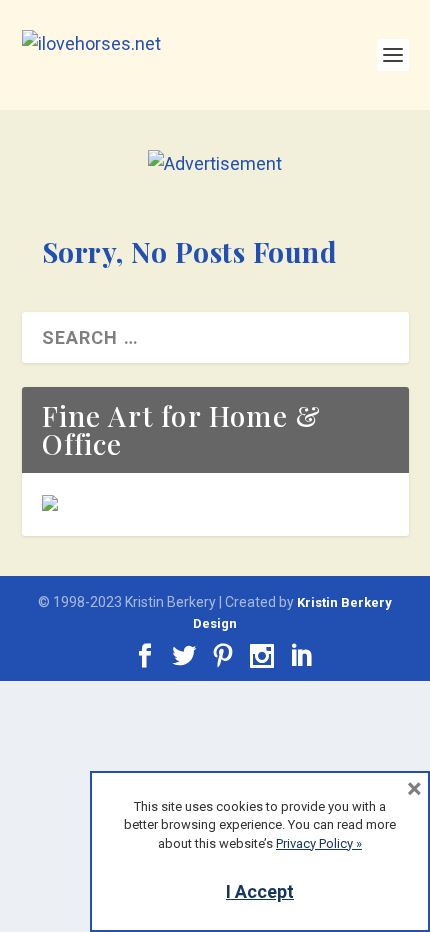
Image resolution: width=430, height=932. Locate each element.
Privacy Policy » (319, 843)
